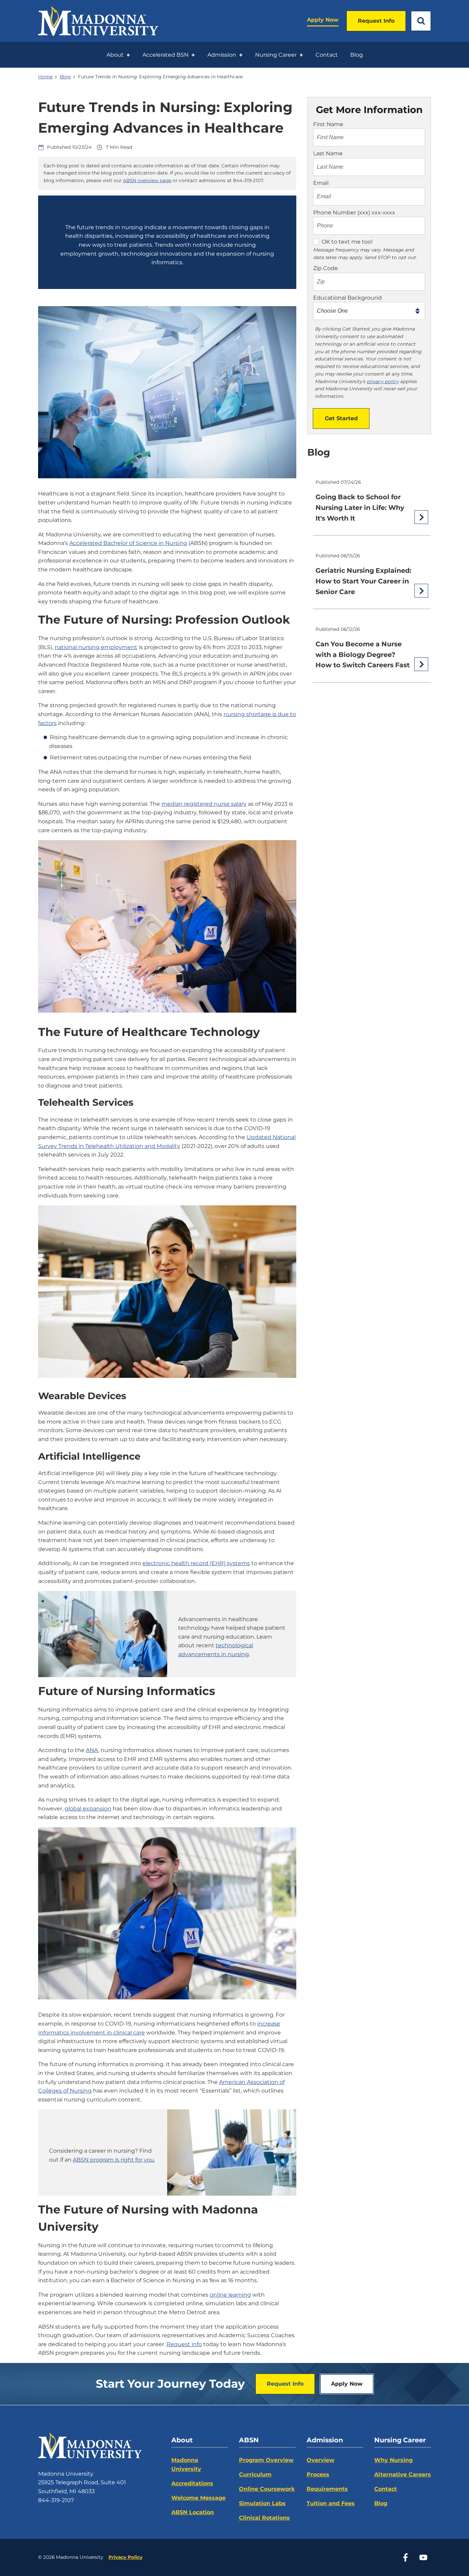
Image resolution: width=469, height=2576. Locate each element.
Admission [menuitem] (222, 55)
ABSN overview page (147, 180)
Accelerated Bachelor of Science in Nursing (128, 543)
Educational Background (347, 298)
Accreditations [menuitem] (192, 2483)
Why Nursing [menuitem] (393, 2460)
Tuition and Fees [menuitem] (331, 2503)
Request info (184, 2344)
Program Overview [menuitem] (266, 2460)
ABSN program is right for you (113, 2160)
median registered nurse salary (204, 804)
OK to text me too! (347, 242)
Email (321, 183)
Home (45, 77)
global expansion (88, 1809)
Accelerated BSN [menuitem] (165, 55)
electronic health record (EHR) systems (196, 1563)
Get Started (341, 418)
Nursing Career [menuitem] (276, 55)
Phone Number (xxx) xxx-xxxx (354, 213)
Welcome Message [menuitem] (198, 2498)
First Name (328, 124)
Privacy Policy (125, 2557)
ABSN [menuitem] (249, 2440)
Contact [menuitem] (327, 55)
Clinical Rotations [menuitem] (264, 2518)
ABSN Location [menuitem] (193, 2512)
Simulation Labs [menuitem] (262, 2503)
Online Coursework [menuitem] (267, 2489)
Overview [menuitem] (321, 2460)
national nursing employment (96, 647)
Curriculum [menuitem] (255, 2474)
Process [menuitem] (318, 2474)
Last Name (328, 153)
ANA (92, 1750)
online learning (230, 2295)
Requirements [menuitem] (327, 2489)
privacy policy (383, 381)
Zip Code (325, 268)
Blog (65, 77)
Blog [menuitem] (357, 55)
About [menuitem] (115, 55)
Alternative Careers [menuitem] (403, 2474)
